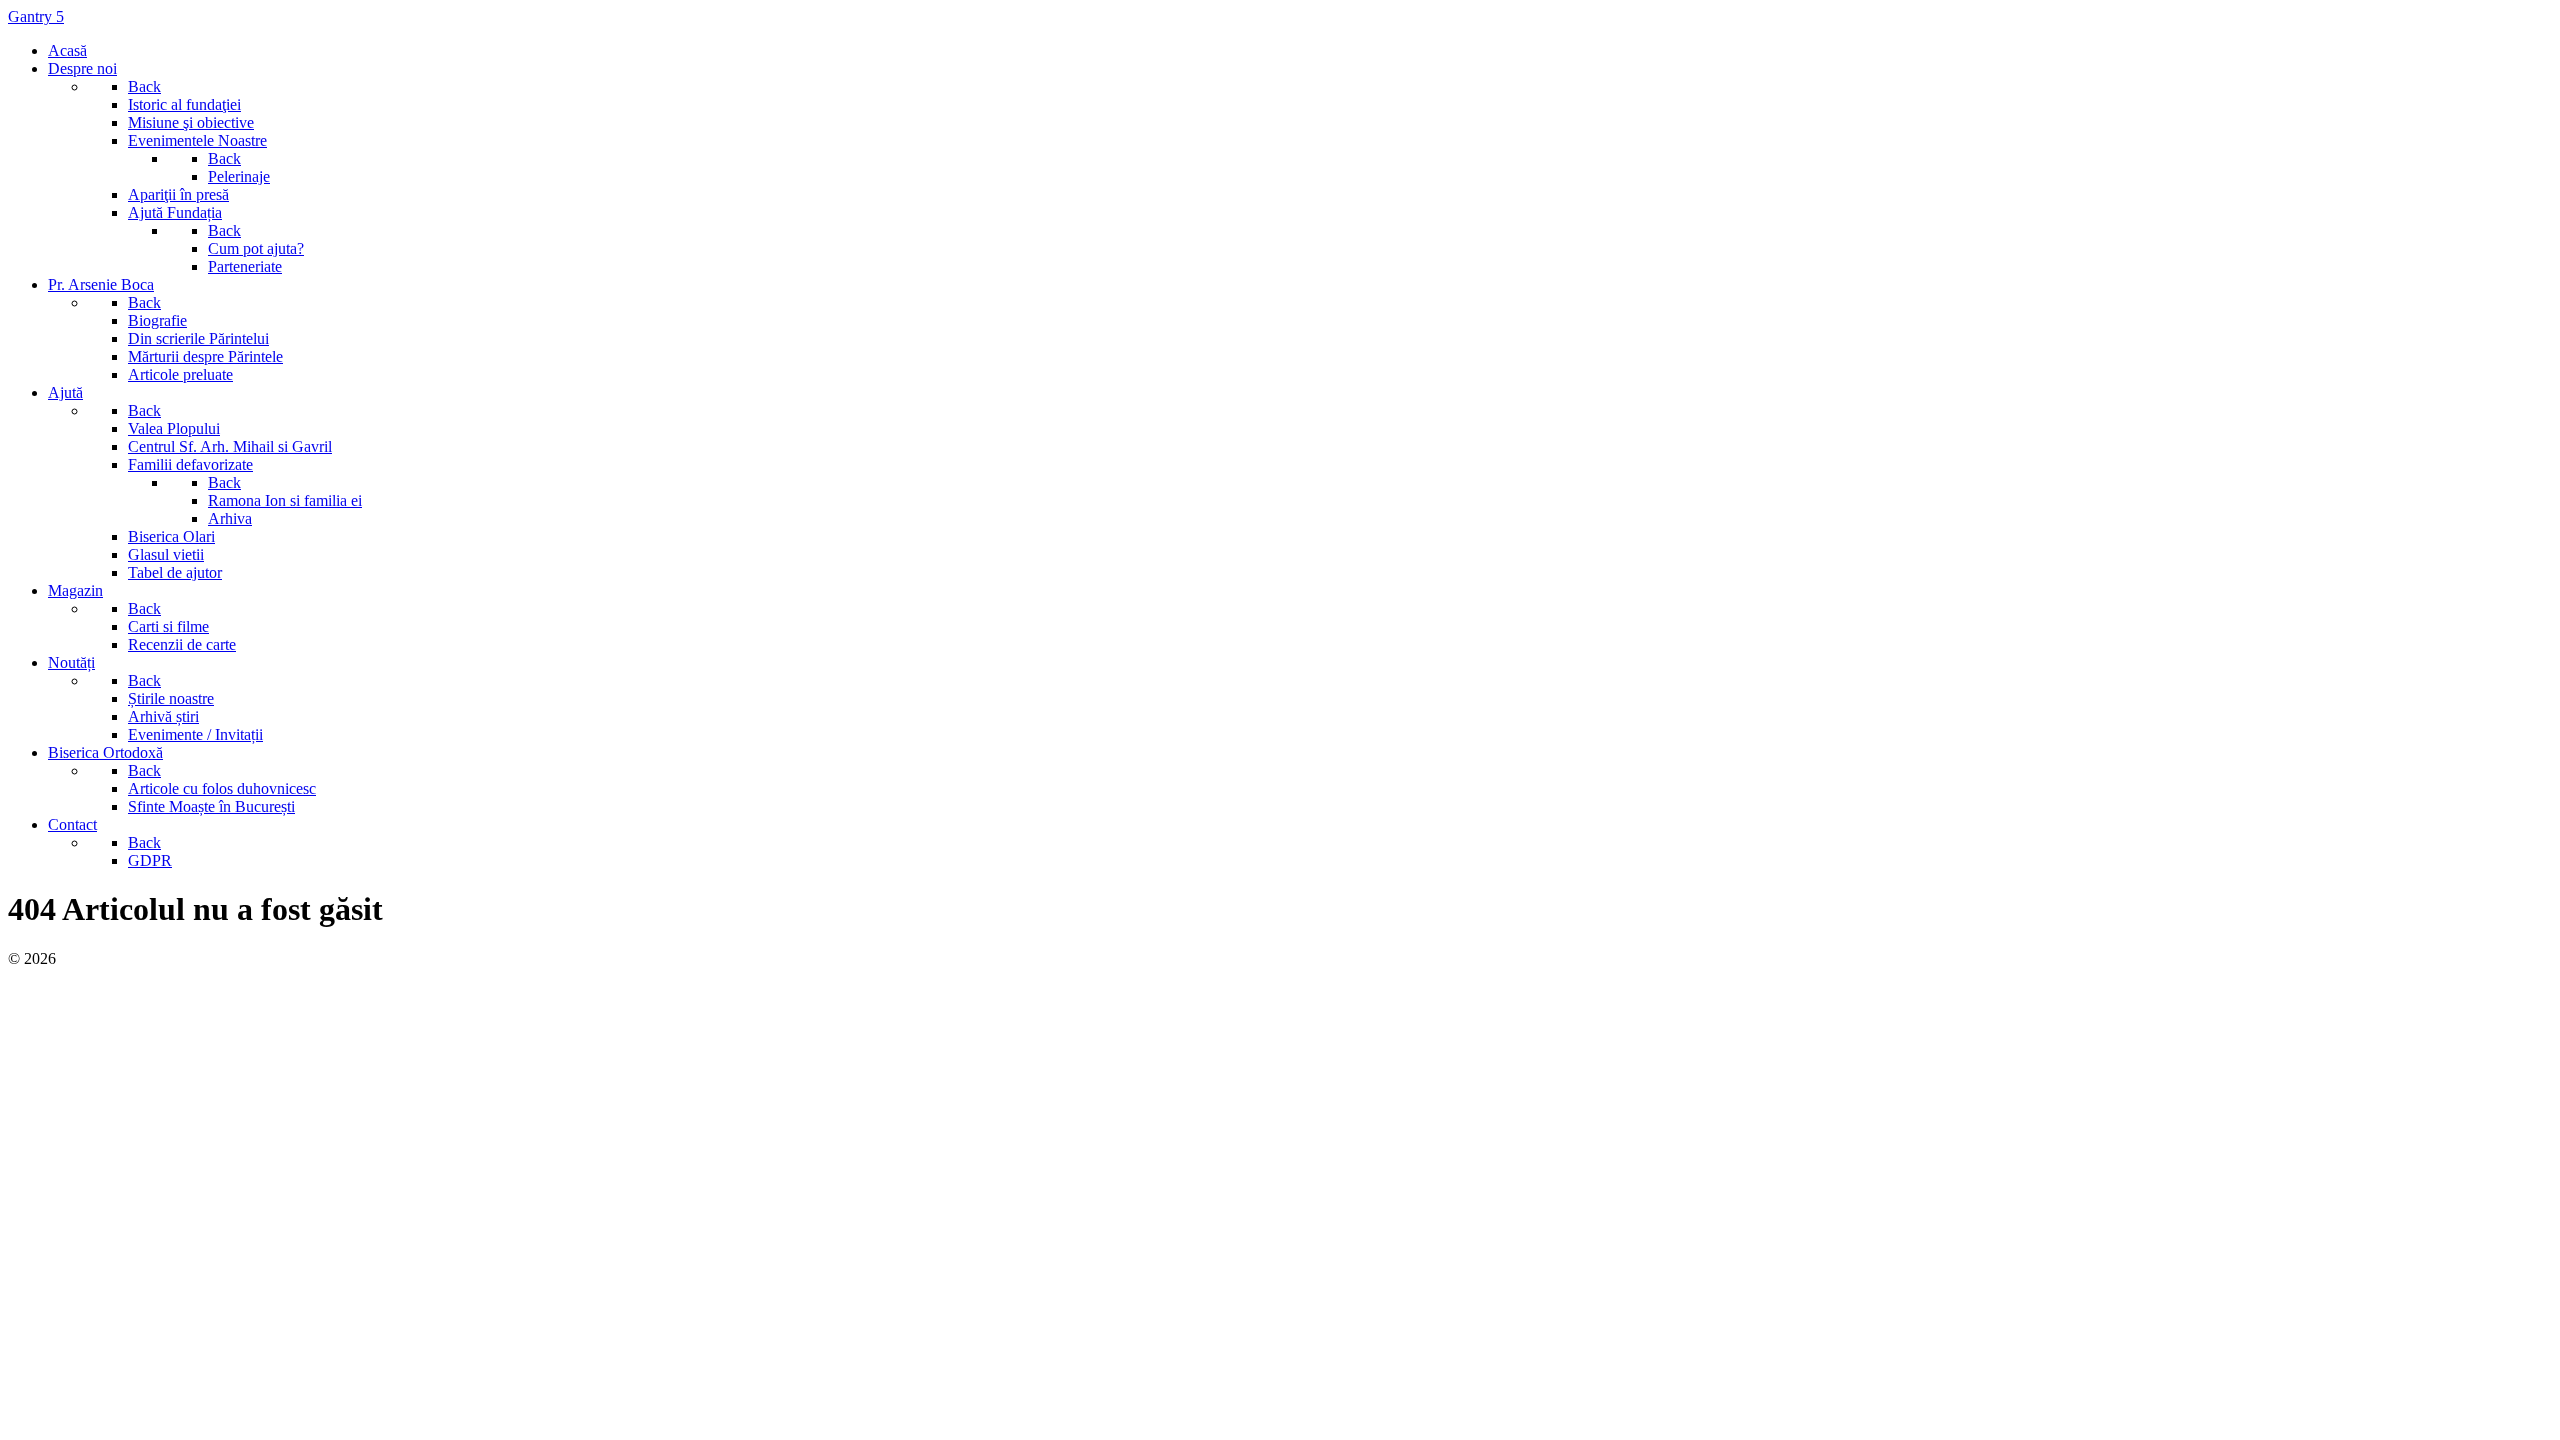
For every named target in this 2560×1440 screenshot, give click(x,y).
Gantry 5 (36, 16)
